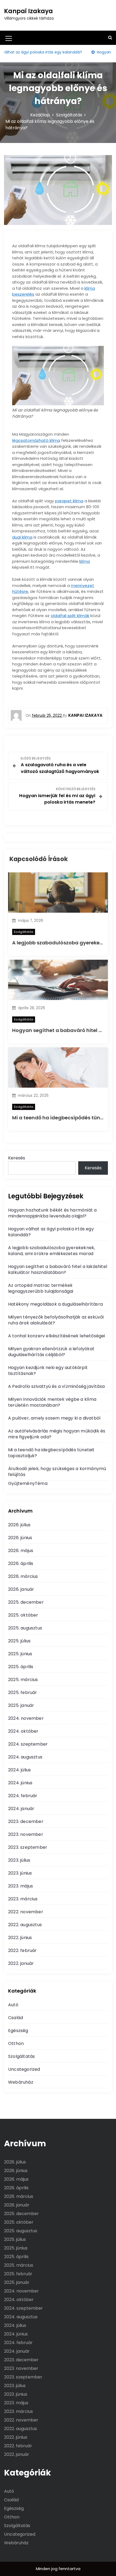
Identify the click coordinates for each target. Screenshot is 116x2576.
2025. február (23, 1692)
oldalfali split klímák (70, 616)
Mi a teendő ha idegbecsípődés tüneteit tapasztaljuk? (51, 1453)
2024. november (26, 1718)
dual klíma (22, 537)
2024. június (20, 1783)
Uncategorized (24, 2069)
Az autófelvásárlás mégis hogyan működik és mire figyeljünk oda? (57, 1434)
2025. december (26, 1602)
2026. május (21, 1551)
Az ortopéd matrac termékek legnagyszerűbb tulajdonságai (41, 1288)
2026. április (21, 1563)
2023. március (23, 1899)
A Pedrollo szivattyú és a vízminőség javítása (56, 1386)
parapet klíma (69, 501)
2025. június (20, 1654)
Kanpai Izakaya (28, 11)
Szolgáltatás (24, 932)
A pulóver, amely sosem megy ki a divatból (54, 1418)
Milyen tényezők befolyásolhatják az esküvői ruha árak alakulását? (56, 1320)
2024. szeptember (28, 1744)
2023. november (26, 1834)
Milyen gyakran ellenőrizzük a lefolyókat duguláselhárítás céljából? (51, 1352)
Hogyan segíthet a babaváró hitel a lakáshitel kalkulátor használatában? (58, 1269)
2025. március (23, 1680)
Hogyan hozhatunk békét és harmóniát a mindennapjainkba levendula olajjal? (52, 1213)
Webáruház (21, 2082)
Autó (13, 2005)
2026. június (20, 1538)
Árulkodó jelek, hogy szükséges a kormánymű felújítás (57, 1472)
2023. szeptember (28, 1847)
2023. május (21, 1886)
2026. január (21, 1589)
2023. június (20, 1873)
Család (16, 2018)
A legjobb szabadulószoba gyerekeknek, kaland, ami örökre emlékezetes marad (52, 1251)
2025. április (21, 1667)
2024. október (23, 1731)
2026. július (19, 1525)
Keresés (17, 1158)
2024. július (19, 1770)
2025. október (23, 1615)
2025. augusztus (25, 1628)
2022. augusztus (25, 1925)
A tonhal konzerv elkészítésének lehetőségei (57, 1336)
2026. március (23, 1576)
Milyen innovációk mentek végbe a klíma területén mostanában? (52, 1402)
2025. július (19, 1641)
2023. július (19, 1860)
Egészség (18, 2031)
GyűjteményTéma (28, 1483)
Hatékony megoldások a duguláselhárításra (55, 1304)
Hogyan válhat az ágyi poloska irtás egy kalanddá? (51, 1232)
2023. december (26, 1821)
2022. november (26, 1912)
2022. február (23, 1950)
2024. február (23, 1796)
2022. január (21, 1963)
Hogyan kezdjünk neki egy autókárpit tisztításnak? (48, 1371)
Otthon (16, 2043)
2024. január (21, 1809)
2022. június (20, 1938)
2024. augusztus (25, 1757)
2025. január (21, 1705)
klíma (85, 561)
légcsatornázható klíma (36, 440)
